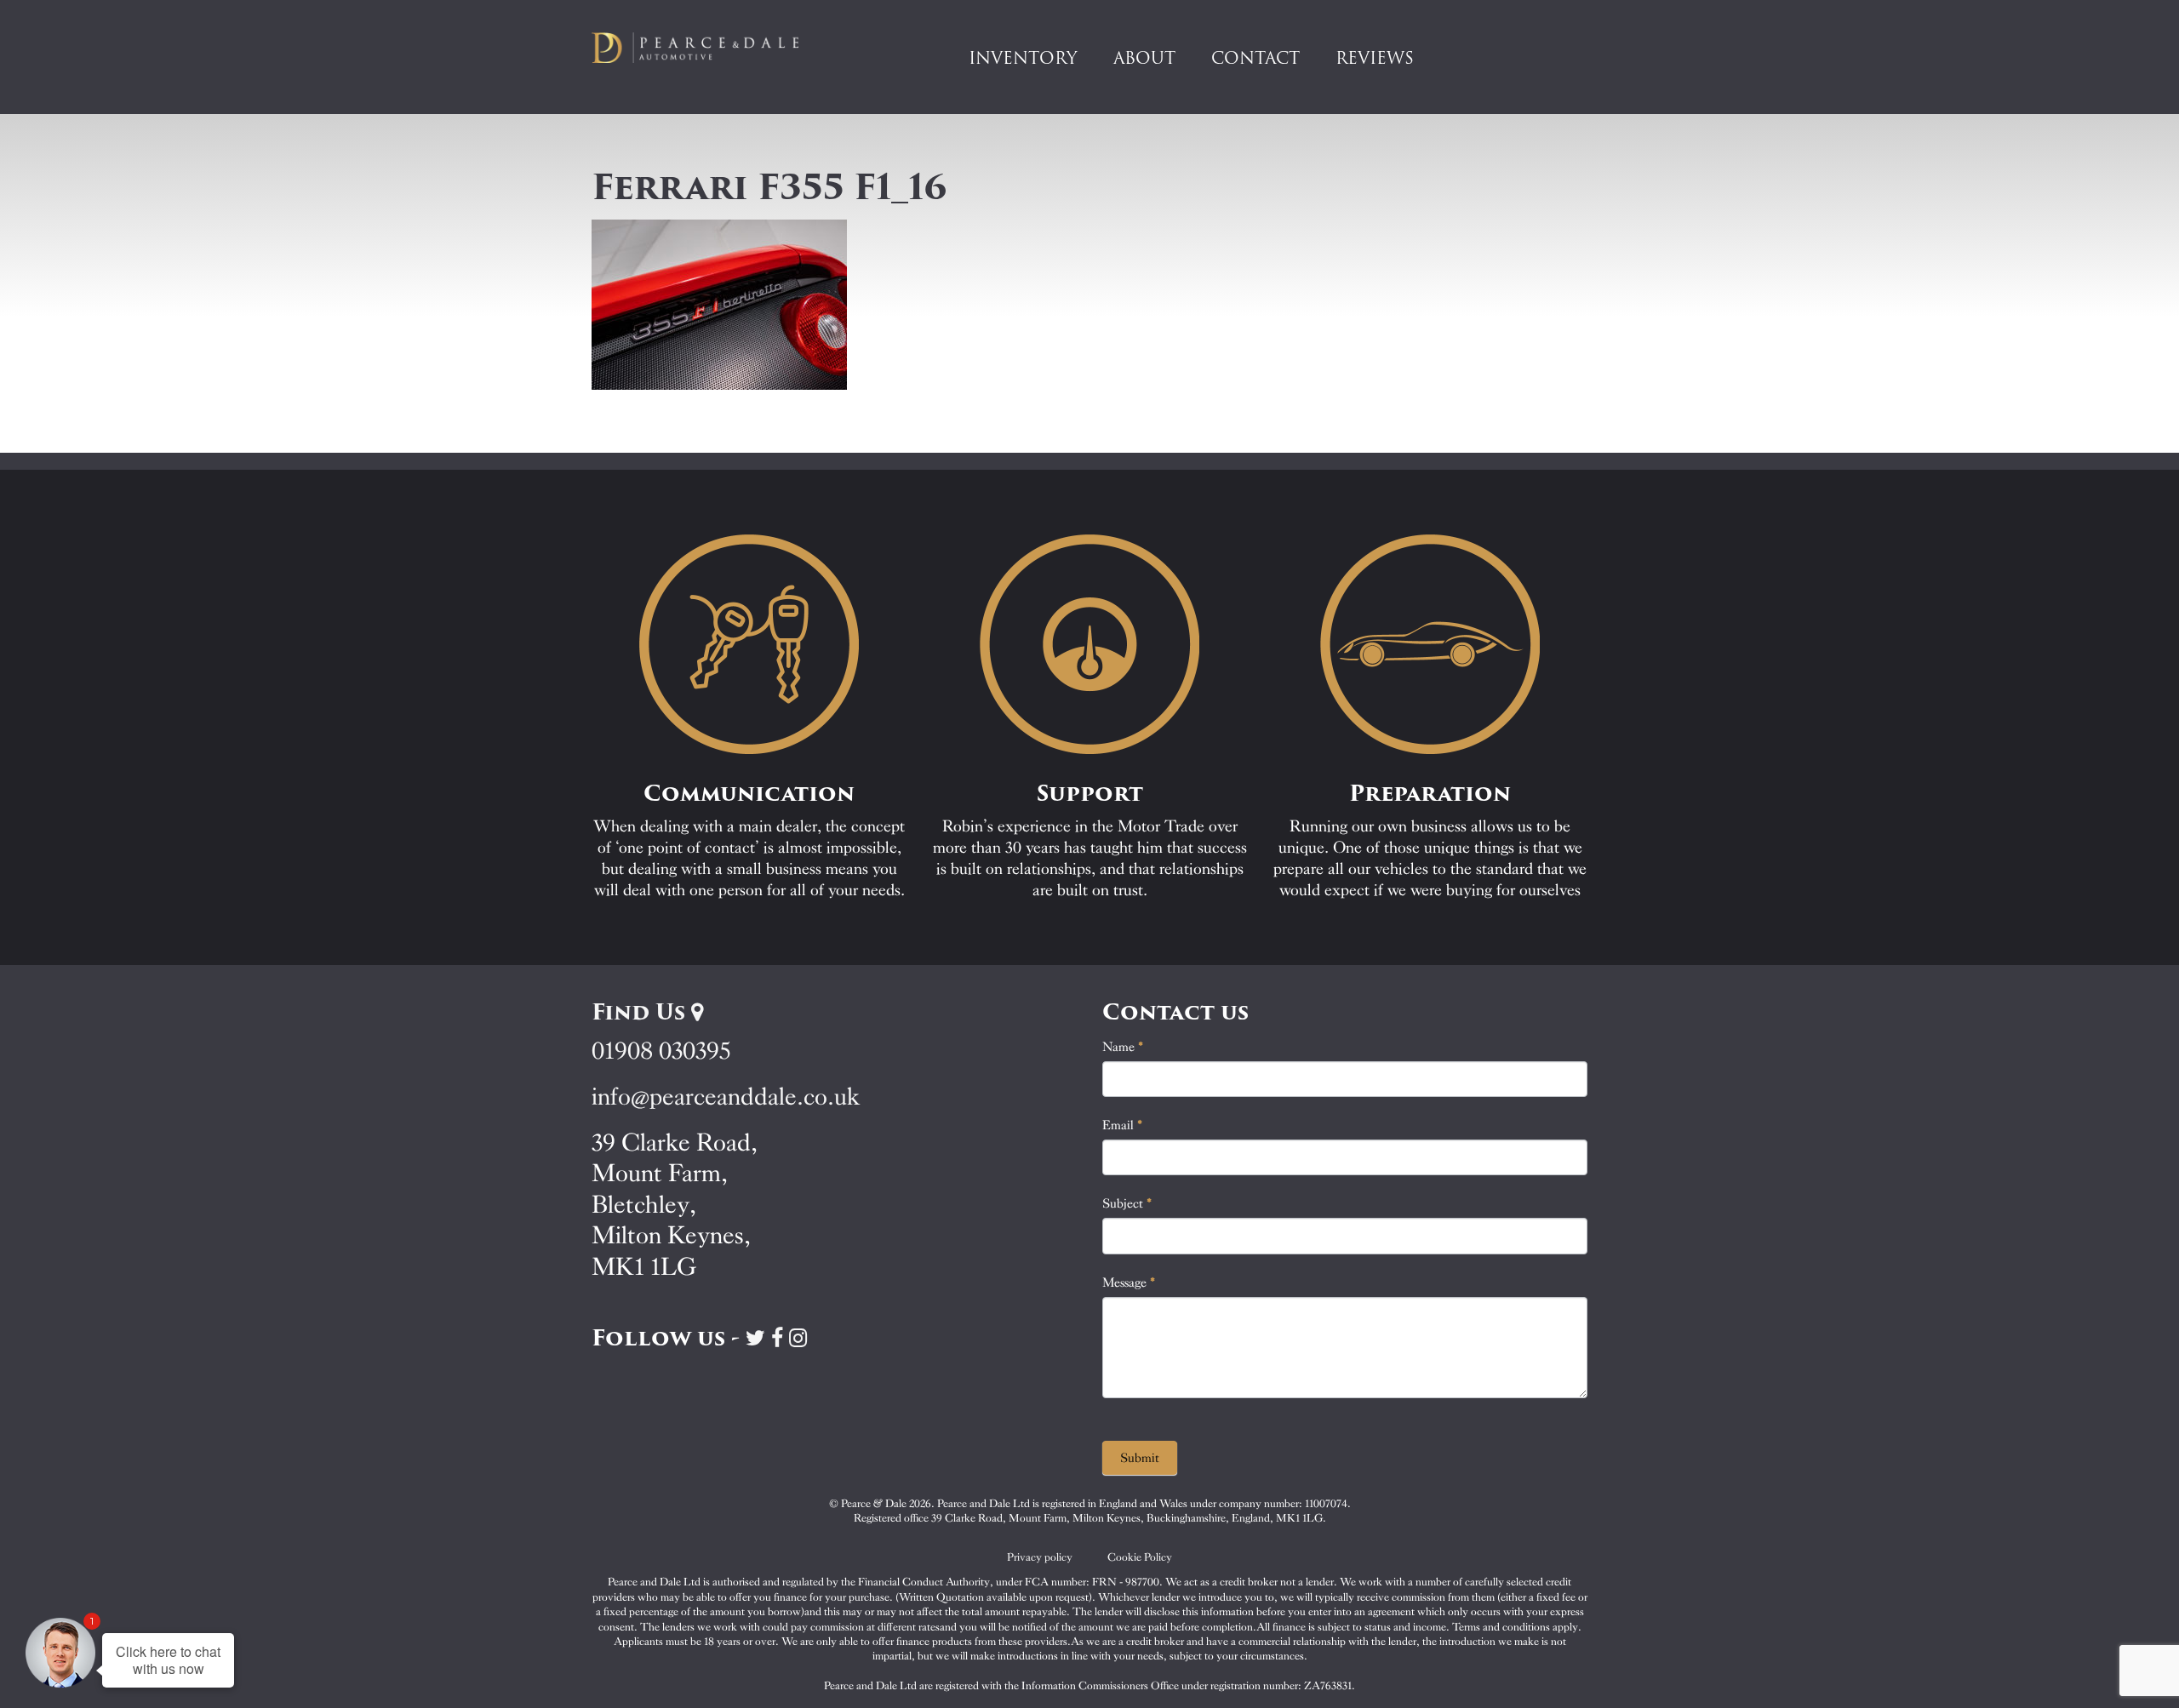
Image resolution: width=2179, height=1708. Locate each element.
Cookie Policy (1140, 1557)
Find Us (641, 1012)
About (1144, 58)
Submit (1140, 1458)
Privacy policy (1040, 1557)
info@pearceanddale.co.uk (726, 1097)
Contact (1255, 58)
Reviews (1375, 58)
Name (1123, 1047)
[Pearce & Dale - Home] (706, 48)
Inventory (1023, 58)
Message (1129, 1282)
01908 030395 (661, 1051)
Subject (1127, 1203)
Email (1123, 1125)
